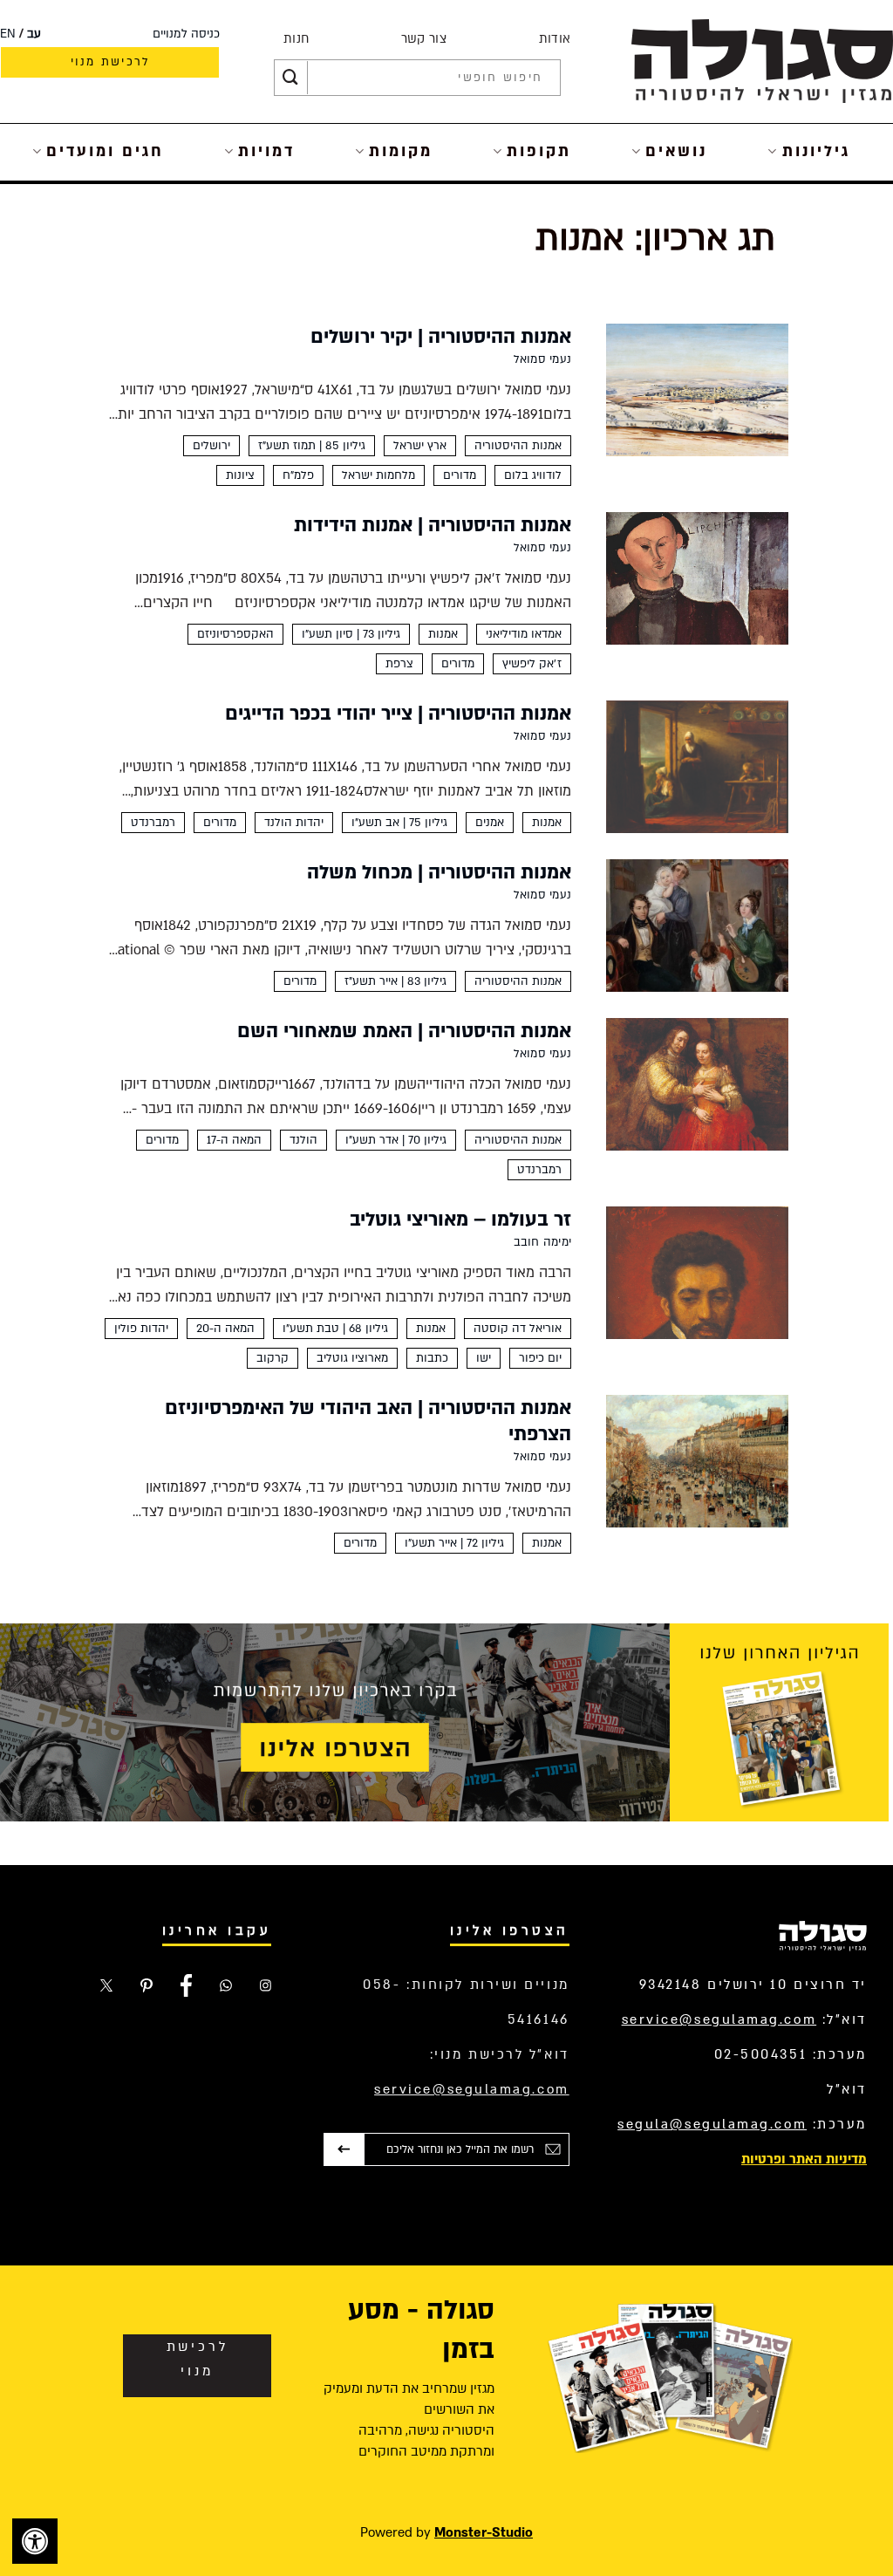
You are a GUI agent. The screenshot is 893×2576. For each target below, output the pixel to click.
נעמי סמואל (542, 359)
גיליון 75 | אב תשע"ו (399, 823)
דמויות (266, 151)
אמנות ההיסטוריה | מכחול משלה (439, 872)
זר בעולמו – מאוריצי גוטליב (460, 1220)
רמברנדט (153, 823)
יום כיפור (540, 1358)
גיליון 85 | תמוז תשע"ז (312, 446)
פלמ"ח (298, 475)
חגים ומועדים (105, 151)
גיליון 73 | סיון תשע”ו (351, 634)
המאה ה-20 (225, 1329)
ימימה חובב (542, 1242)
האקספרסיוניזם (235, 634)
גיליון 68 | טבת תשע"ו (335, 1329)
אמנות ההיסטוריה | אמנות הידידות (433, 525)
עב (34, 34)
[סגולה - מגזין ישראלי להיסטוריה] (762, 61)
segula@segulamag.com (712, 2124)
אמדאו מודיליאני (524, 634)
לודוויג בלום (533, 475)
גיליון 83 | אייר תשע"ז (395, 981)
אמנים (490, 823)
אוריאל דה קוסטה (518, 1329)
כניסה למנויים (186, 34)
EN (8, 34)
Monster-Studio (484, 2532)
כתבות (432, 1358)
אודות (555, 39)
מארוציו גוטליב (352, 1358)
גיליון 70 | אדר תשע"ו (396, 1140)
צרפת (399, 664)
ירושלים (211, 446)
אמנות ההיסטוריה (518, 446)
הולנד (303, 1140)
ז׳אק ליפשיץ (532, 664)
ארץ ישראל (420, 446)
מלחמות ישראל (378, 475)
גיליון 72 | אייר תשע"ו (454, 1543)
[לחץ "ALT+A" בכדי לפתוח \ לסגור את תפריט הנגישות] (35, 2541)
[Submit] (290, 78)
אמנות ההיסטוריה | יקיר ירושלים (441, 337)
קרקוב (273, 1358)
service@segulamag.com (719, 2019)
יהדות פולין (141, 1329)
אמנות (443, 634)
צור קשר (424, 39)
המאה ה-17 (234, 1140)
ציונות (240, 475)
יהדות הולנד (294, 823)
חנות (296, 39)
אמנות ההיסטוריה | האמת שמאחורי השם (404, 1031)
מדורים (460, 475)
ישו (484, 1358)
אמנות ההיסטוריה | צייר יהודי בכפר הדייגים (398, 714)
